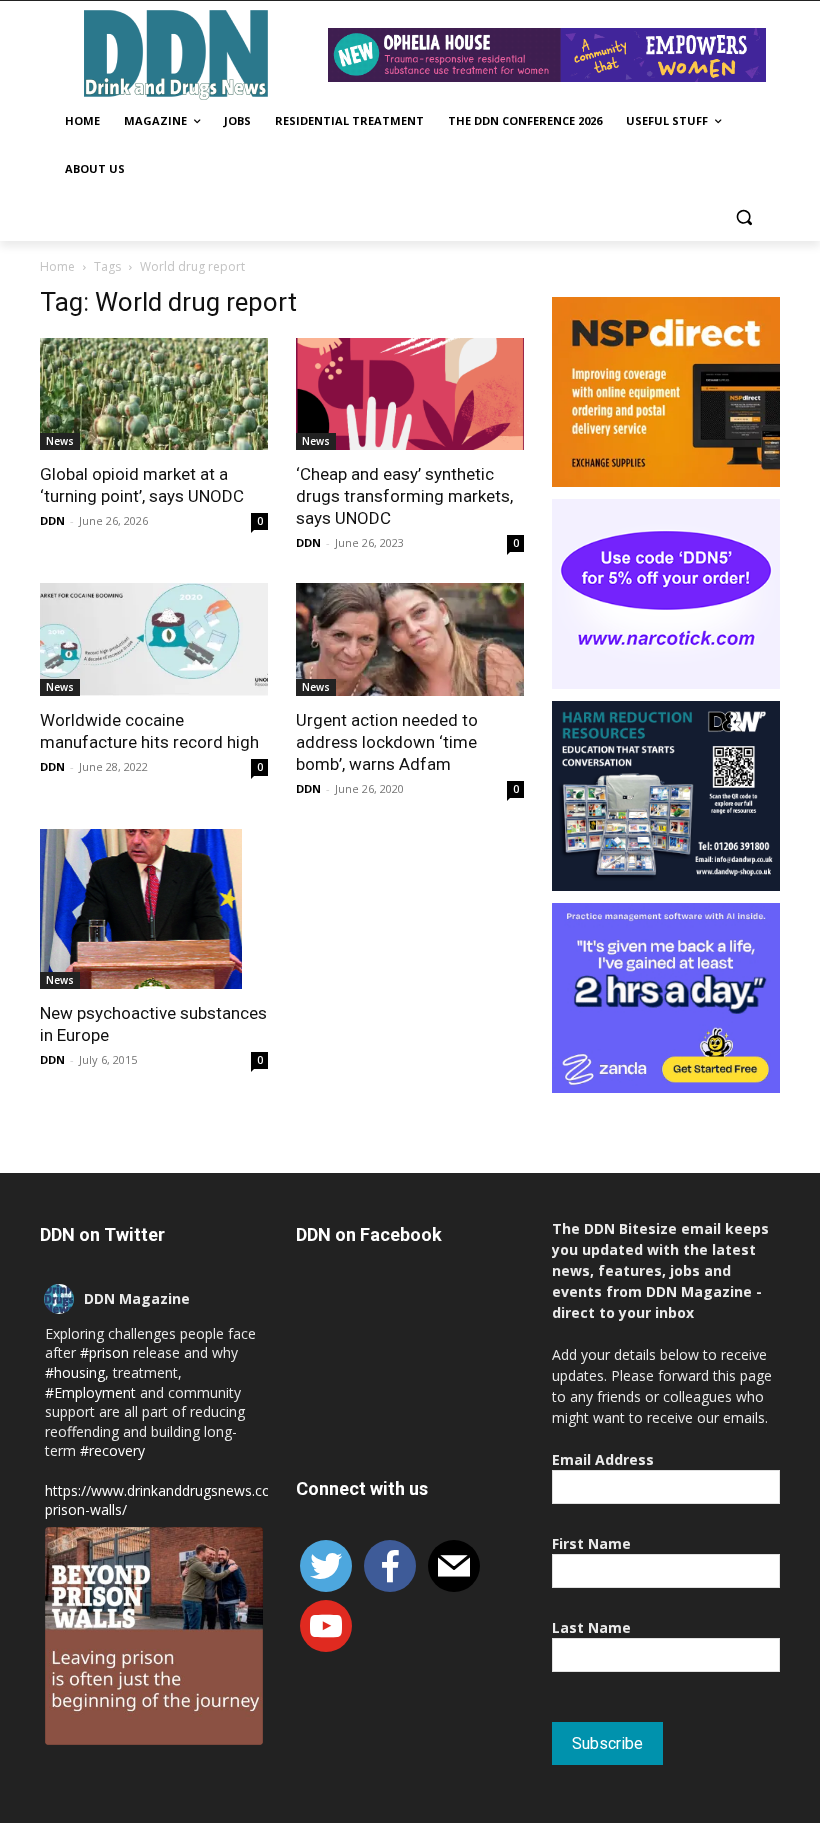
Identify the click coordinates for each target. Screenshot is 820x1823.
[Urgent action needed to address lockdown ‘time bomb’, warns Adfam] (410, 639)
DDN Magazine (137, 1298)
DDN (52, 520)
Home (57, 266)
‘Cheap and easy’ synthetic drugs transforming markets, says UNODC (404, 496)
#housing (75, 1372)
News (60, 441)
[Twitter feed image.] (154, 1636)
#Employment (90, 1392)
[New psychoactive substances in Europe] (154, 909)
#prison (104, 1352)
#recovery (112, 1450)
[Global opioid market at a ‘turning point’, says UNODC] (154, 394)
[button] (743, 217)
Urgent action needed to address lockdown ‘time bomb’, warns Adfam (387, 742)
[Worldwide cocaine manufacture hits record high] (154, 639)
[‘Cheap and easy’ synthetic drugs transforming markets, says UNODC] (410, 394)
